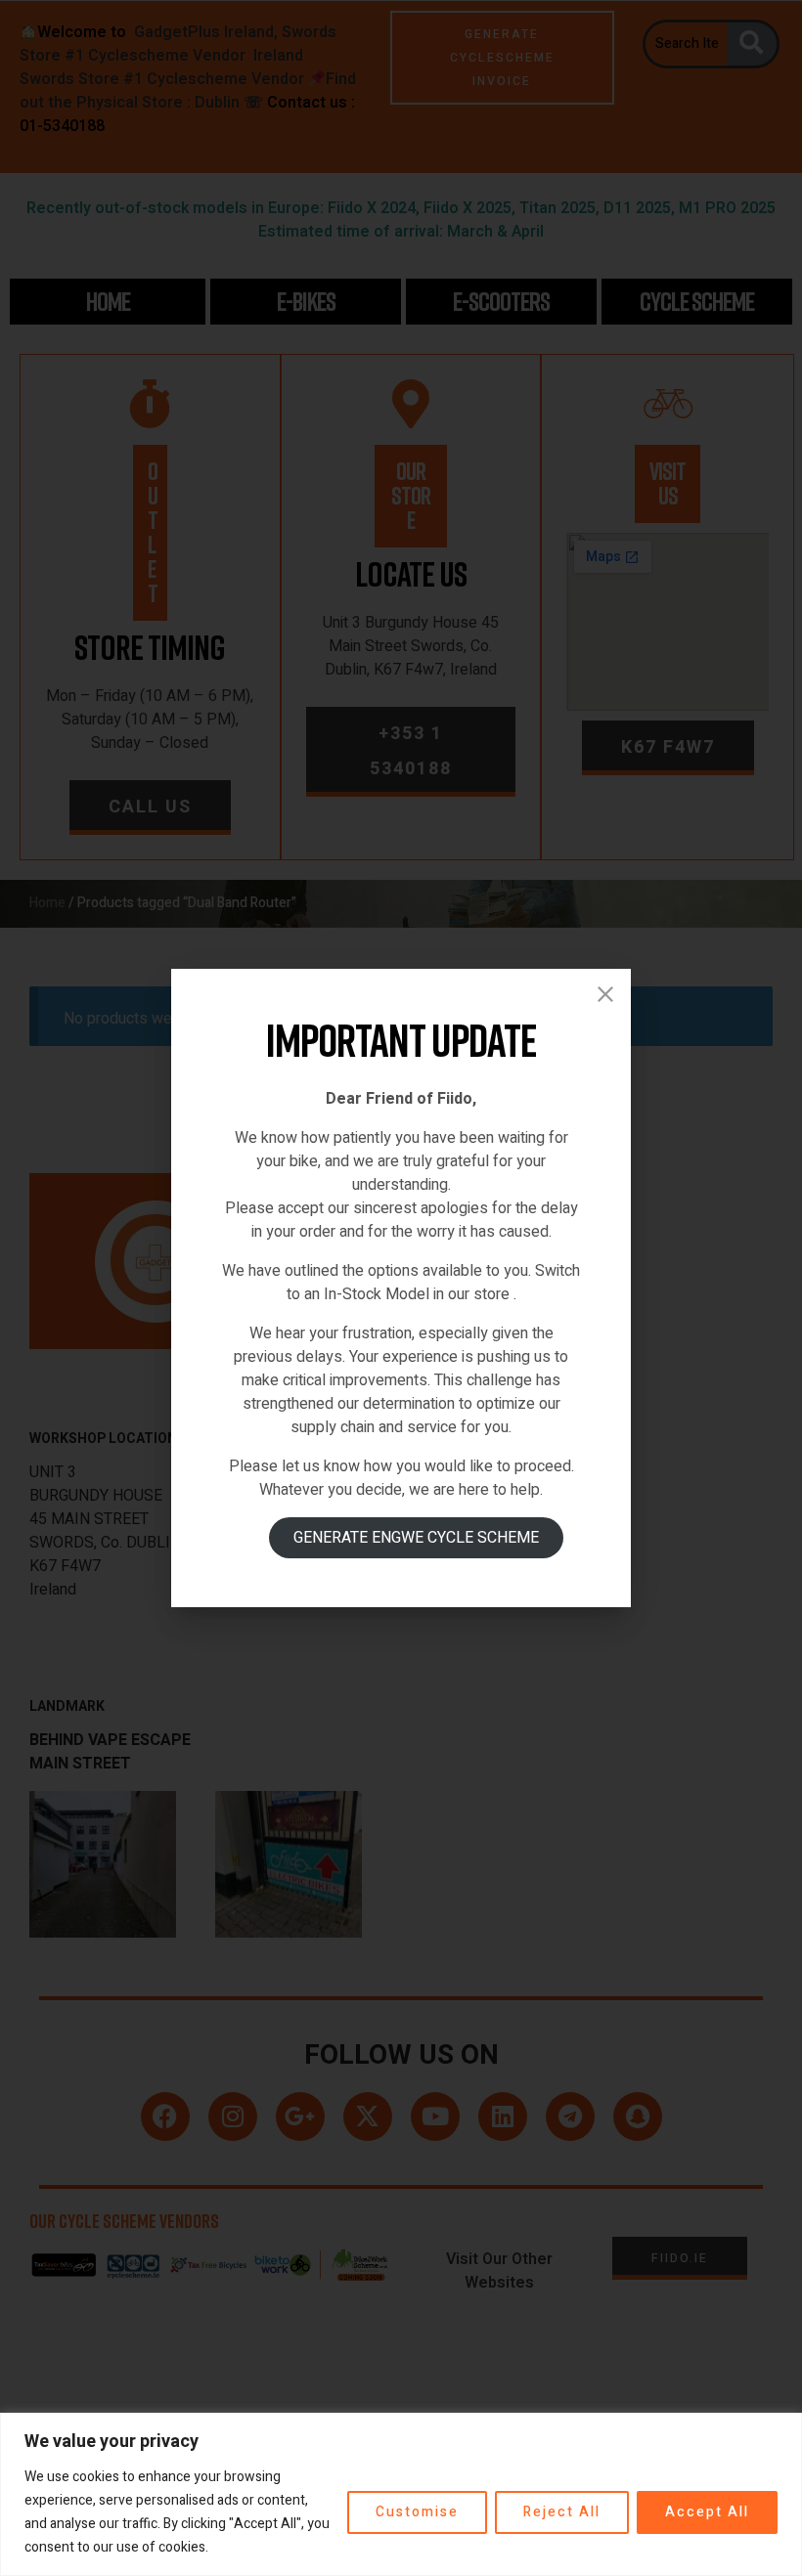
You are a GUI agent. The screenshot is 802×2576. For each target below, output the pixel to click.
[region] (401, 2494)
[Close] (605, 994)
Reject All (562, 2512)
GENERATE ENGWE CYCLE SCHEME (416, 1538)
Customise (417, 2512)
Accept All (707, 2512)
